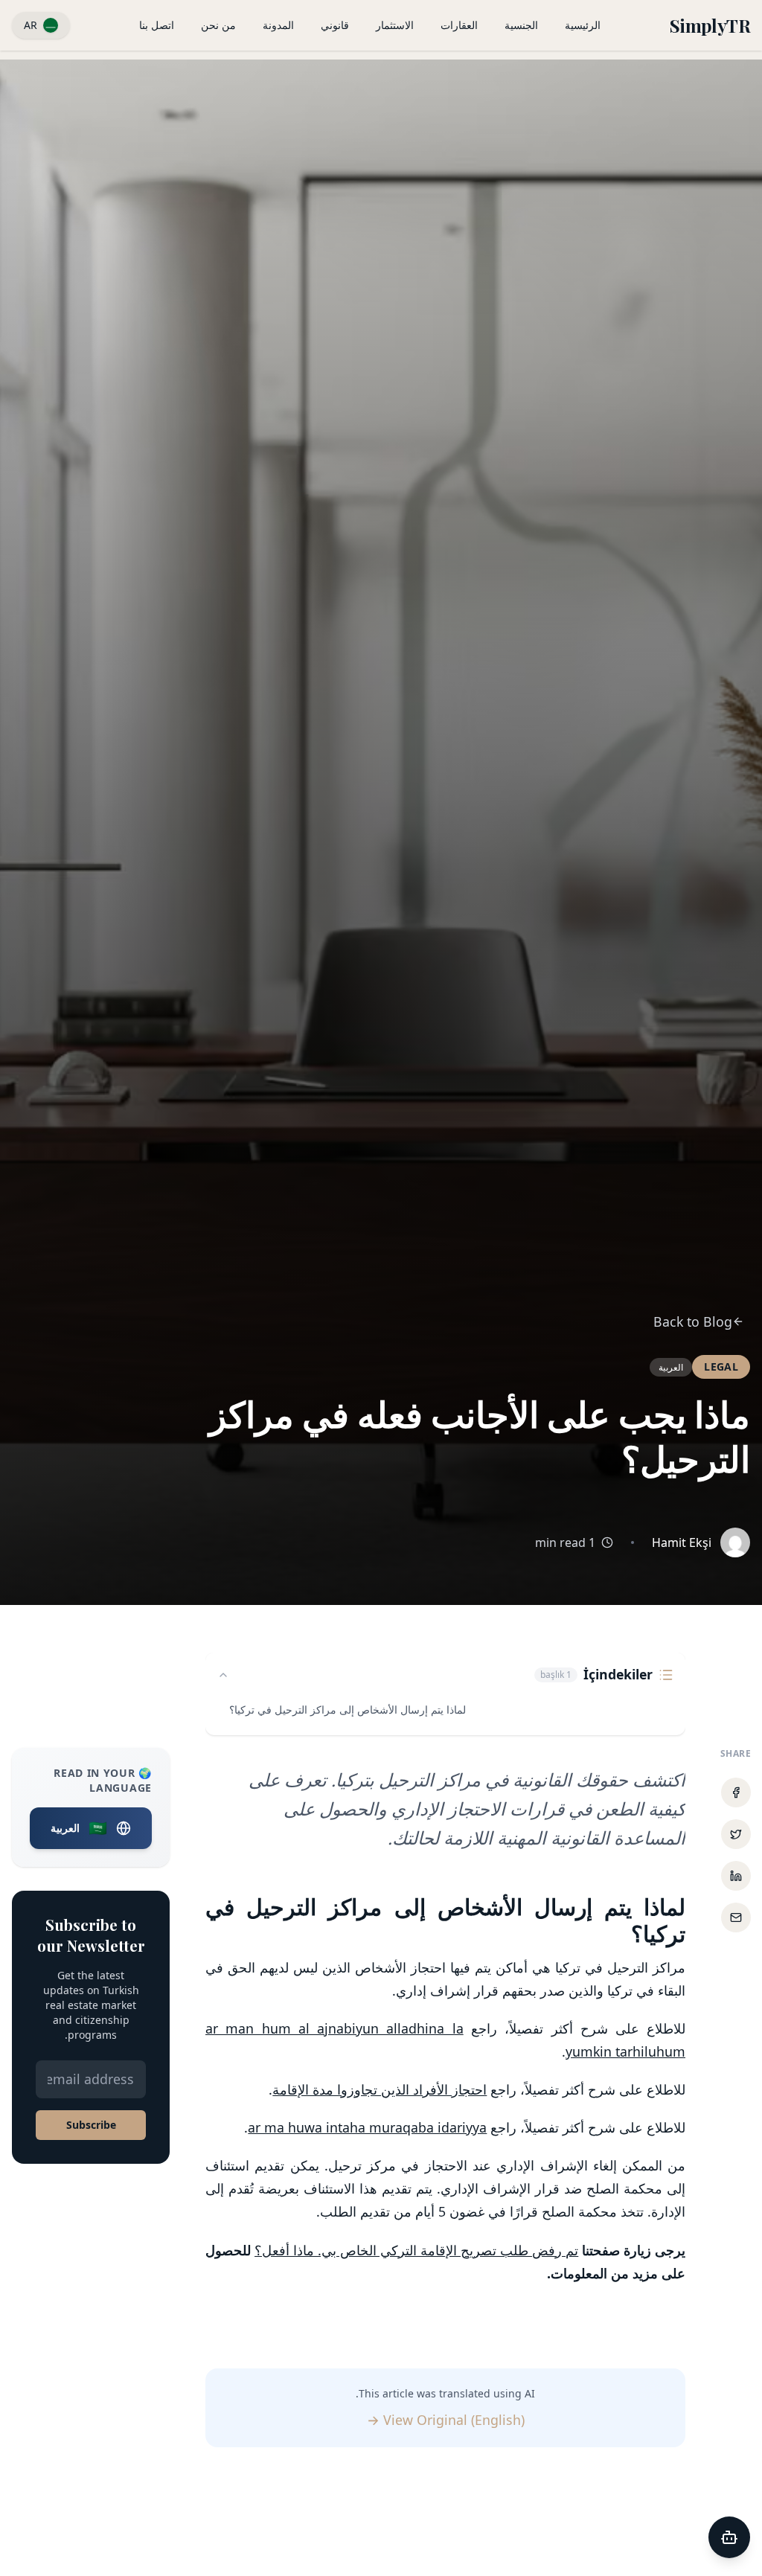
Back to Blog (693, 1321)
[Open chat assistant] (729, 2537)
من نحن (218, 25)
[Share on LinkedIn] (736, 1876)
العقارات (459, 25)
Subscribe (91, 2125)
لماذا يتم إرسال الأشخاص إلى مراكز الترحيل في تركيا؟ (348, 1710)
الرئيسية (583, 25)
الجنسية (521, 25)
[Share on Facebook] (736, 1792)
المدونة (278, 25)
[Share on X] (736, 1834)
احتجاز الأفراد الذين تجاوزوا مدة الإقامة (380, 2089)
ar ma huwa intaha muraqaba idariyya (367, 2127)
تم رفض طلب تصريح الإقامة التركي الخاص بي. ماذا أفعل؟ (416, 2250)
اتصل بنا (157, 25)
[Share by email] (736, 1917)
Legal (721, 1367)
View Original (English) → (446, 2420)
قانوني (335, 25)
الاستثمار (395, 25)
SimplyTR (710, 25)
